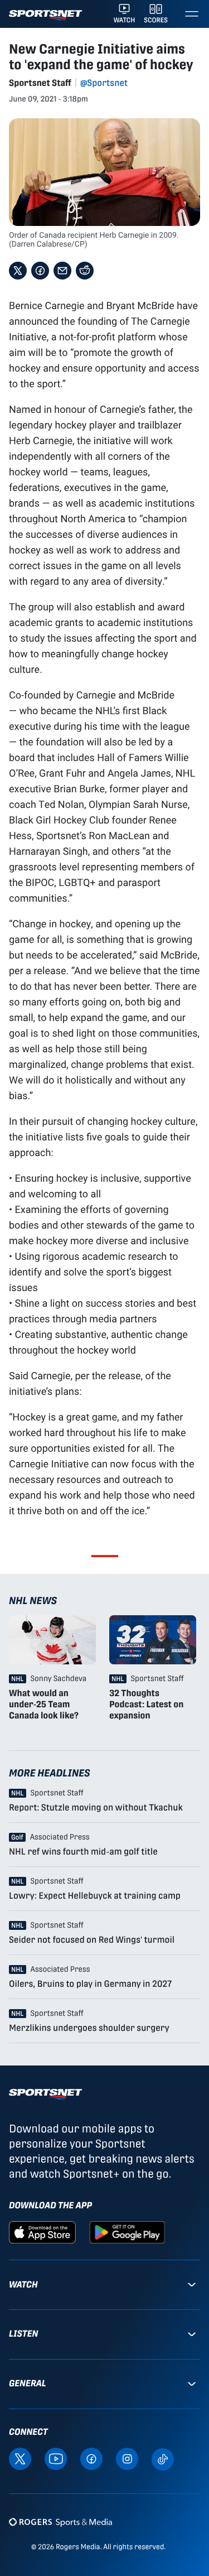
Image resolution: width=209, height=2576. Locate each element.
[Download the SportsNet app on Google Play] (127, 2231)
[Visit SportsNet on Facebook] (91, 2458)
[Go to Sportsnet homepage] (45, 15)
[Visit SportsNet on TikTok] (163, 2459)
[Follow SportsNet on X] (20, 2458)
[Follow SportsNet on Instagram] (127, 2458)
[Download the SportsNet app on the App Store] (42, 2231)
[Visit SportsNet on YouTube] (56, 2458)
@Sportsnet (104, 83)
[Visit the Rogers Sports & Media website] (60, 2522)
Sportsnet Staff (40, 83)
